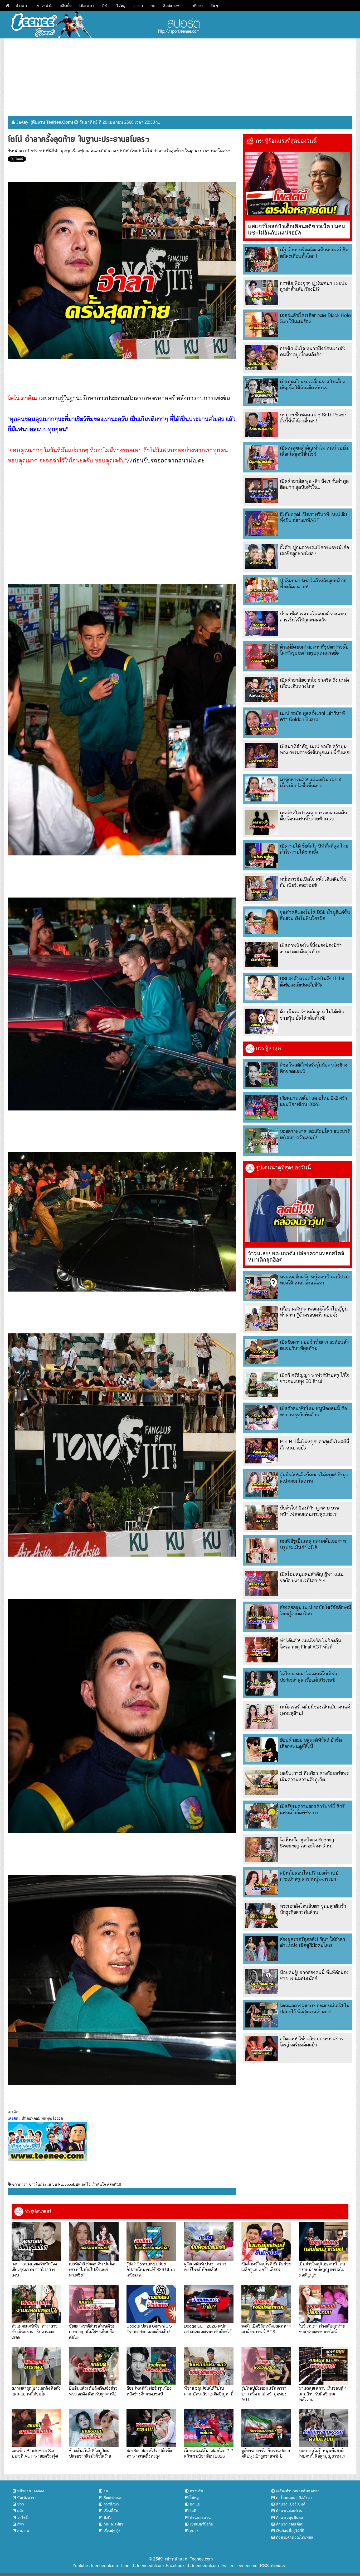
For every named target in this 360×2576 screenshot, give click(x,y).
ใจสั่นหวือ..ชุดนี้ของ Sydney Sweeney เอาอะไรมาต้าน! (307, 1843)
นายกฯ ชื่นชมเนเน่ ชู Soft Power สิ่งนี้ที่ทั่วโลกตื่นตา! (313, 418)
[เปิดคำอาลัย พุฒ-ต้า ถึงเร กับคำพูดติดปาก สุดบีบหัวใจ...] (262, 490)
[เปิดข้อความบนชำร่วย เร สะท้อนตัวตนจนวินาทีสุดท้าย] (262, 1351)
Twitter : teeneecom (238, 2566)
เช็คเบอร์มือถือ (201, 2524)
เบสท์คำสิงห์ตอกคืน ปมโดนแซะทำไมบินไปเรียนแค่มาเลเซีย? (93, 2269)
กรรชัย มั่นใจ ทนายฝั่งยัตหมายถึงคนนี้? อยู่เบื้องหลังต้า (313, 351)
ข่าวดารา (22, 6)
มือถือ (108, 2518)
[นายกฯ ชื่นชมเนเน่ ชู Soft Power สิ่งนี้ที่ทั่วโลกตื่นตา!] (262, 424)
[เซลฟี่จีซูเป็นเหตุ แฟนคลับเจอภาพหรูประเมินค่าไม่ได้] (262, 1550)
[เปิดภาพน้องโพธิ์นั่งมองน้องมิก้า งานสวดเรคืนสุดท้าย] (262, 955)
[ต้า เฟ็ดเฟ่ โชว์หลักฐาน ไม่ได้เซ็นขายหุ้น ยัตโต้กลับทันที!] (262, 1021)
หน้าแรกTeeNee (27, 151)
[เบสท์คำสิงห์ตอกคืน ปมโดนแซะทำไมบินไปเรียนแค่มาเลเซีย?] (94, 2241)
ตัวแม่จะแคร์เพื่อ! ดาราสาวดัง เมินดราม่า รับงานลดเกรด (35, 2331)
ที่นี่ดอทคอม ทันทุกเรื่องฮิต (42, 2118)
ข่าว (21, 2504)
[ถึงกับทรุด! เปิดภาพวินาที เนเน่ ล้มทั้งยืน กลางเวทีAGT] (262, 524)
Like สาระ (87, 6)
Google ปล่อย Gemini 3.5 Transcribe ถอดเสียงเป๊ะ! (149, 2329)
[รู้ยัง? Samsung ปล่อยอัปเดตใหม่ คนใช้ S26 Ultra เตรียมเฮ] (151, 2241)
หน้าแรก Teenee (31, 2491)
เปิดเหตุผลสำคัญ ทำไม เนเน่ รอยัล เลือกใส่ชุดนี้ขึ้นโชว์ (314, 451)
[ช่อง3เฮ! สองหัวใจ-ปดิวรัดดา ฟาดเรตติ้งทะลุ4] (151, 2428)
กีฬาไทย (131, 151)
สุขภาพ (23, 2531)
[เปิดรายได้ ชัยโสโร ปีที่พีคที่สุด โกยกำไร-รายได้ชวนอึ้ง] (262, 855)
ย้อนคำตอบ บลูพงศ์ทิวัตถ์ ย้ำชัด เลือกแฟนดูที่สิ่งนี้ (311, 1743)
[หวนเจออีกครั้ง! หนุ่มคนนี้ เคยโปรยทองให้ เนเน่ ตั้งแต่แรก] (262, 1286)
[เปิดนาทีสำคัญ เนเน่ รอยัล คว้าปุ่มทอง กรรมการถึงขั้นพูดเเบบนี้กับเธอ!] (262, 756)
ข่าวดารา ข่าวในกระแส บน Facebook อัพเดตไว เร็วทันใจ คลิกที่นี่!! (67, 2184)
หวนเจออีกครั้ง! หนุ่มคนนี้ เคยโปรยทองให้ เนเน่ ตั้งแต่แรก (314, 1280)
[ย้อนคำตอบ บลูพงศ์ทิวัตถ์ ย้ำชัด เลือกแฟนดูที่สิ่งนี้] (262, 1749)
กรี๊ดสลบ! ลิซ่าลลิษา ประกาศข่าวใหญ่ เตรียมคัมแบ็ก (312, 2042)
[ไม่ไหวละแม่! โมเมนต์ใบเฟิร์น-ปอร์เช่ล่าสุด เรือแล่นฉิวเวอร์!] (262, 1683)
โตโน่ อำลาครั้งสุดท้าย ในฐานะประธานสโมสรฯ (186, 151)
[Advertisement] (180, 75)
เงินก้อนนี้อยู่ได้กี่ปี (290, 2531)
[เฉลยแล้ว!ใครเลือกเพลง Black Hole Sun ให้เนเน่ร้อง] (262, 325)
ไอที (193, 2511)
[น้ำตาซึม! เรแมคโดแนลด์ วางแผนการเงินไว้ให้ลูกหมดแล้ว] (262, 623)
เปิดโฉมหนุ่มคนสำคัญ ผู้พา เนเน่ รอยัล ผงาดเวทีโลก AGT (312, 1577)
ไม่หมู (121, 6)
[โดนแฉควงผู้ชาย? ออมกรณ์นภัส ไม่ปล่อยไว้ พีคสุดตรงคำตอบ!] (262, 2015)
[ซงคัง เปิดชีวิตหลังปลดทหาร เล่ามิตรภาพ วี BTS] (266, 2304)
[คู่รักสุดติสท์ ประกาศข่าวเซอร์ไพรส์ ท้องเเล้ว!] (209, 2241)
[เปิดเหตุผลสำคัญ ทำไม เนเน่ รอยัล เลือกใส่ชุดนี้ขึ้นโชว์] (262, 457)
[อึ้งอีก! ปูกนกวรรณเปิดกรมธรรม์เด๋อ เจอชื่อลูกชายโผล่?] (262, 557)
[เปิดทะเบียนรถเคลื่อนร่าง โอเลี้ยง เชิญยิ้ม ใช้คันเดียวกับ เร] (262, 391)
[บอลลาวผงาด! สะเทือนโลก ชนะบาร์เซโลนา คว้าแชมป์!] (262, 1141)
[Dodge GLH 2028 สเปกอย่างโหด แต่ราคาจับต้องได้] (209, 2304)
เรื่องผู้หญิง (112, 2531)
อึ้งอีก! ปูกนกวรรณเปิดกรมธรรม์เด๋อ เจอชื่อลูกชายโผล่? (314, 550)
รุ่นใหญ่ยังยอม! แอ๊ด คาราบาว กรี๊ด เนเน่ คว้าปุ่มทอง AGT (264, 2394)
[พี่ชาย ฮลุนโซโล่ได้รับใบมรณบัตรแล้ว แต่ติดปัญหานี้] (209, 2366)
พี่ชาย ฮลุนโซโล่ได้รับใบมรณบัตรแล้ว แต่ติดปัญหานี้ (209, 2391)
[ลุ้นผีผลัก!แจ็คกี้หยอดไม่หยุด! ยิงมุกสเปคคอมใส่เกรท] (262, 1484)
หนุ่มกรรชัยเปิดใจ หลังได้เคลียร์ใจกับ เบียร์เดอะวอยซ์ (313, 882)
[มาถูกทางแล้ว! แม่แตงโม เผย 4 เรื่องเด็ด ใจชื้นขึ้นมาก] (262, 789)
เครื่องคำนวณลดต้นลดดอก (298, 2491)
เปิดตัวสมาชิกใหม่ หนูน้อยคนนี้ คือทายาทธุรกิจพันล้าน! (313, 1411)
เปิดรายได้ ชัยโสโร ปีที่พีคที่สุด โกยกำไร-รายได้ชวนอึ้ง (314, 849)
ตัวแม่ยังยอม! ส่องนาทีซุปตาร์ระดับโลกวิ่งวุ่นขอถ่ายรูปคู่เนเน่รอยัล (314, 650)
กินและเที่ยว (113, 2524)
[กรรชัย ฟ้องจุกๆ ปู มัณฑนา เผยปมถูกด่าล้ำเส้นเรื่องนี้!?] (262, 293)
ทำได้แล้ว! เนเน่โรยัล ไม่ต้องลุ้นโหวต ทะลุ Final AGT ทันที (310, 1643)
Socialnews (172, 6)
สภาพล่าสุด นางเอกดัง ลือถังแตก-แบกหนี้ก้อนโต (36, 2391)
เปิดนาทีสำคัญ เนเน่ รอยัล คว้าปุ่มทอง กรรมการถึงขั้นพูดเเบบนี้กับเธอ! (315, 749)
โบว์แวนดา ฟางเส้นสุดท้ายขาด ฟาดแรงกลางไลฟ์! (322, 2329)
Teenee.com (201, 2559)
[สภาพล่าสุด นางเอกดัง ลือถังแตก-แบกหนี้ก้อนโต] (36, 2366)
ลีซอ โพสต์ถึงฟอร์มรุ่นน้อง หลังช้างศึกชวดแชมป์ (149, 2391)
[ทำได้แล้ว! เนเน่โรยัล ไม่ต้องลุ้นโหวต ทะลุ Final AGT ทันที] (262, 1650)
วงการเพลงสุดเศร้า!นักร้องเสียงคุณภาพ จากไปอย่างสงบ (34, 2269)
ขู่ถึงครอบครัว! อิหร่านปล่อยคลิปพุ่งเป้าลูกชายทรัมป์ (266, 2453)
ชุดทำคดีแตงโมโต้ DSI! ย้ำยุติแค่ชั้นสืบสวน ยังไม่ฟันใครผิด (315, 915)
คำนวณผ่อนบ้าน (289, 2511)
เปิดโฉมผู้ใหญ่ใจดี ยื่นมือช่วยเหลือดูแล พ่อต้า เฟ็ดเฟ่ (266, 2266)
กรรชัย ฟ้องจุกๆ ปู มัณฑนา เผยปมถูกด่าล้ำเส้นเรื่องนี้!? (314, 286)
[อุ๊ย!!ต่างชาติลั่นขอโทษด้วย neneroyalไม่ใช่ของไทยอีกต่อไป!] (94, 2304)
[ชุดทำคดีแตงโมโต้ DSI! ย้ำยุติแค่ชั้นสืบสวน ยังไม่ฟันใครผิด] (262, 922)
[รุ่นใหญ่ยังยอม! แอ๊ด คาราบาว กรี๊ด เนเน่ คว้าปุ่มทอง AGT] (266, 2366)
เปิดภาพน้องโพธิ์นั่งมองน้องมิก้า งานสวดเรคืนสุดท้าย (311, 948)
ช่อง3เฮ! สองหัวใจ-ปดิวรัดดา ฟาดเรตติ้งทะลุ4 (149, 2453)
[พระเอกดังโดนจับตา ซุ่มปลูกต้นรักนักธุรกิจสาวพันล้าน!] (262, 1915)
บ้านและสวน (200, 2518)
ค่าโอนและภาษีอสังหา (294, 2498)
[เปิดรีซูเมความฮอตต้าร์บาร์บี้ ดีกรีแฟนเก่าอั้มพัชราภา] (262, 1816)
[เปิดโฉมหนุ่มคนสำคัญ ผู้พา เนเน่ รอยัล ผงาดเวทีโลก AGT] (262, 1584)
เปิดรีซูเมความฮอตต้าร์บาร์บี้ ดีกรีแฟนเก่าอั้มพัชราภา (312, 1809)
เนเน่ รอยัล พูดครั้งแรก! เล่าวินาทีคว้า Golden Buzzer (312, 716)
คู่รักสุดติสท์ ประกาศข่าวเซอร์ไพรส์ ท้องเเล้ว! (205, 2266)
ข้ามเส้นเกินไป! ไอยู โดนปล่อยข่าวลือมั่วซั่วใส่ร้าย (90, 2453)
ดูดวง (194, 2531)
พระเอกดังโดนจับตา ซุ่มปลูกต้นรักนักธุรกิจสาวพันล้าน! (313, 1909)
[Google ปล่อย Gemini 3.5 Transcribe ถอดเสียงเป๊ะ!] (151, 2304)
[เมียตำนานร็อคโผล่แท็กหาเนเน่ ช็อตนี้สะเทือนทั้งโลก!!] (262, 259)
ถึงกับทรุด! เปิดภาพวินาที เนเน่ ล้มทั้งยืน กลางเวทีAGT (313, 517)
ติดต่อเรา (278, 2566)
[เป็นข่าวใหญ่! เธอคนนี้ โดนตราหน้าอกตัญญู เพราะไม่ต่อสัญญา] (324, 2241)
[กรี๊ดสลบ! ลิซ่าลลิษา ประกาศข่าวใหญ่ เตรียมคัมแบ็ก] (262, 2048)
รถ (153, 6)
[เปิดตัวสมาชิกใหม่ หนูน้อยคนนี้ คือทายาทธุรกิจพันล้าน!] (262, 1418)
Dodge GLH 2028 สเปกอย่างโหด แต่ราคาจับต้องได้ (208, 2329)
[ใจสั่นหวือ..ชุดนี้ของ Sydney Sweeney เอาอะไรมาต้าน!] (262, 1849)
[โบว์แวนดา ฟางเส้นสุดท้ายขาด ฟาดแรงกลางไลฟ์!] (324, 2304)
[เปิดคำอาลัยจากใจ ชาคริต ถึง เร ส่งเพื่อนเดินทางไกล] (262, 689)
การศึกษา (196, 6)
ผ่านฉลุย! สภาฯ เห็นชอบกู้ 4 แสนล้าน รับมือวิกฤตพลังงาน (323, 2394)
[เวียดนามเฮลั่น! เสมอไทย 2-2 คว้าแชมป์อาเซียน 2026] (262, 1107)
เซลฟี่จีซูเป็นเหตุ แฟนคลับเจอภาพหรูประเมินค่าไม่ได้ (313, 1544)
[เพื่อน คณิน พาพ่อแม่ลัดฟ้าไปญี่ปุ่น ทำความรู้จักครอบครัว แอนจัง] (262, 1318)
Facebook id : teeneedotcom (191, 2566)
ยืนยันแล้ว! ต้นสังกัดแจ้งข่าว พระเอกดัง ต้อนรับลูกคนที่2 (93, 2391)
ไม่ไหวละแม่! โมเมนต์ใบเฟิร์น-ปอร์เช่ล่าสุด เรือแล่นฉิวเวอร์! (310, 1677)
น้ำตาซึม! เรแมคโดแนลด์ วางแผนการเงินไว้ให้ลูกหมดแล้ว (313, 617)
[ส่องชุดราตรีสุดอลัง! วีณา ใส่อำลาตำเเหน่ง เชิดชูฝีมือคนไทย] (262, 1949)
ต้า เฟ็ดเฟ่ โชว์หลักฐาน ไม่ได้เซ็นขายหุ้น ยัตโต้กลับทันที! (312, 1015)
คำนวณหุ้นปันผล (290, 2518)
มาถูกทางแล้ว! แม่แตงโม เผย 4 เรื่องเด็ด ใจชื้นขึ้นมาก (311, 783)
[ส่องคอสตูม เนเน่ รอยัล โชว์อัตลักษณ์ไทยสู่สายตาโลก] (262, 1617)
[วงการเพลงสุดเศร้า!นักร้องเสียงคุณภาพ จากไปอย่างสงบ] (36, 2241)
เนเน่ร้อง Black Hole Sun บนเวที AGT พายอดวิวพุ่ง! (35, 2453)
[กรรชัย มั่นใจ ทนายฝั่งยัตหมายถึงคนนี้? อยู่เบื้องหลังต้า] (262, 358)
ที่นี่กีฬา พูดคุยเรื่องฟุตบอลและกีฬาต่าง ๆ (83, 151)
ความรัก (196, 2491)
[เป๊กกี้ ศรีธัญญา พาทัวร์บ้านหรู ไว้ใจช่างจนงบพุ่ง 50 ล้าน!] (262, 1385)
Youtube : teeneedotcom (95, 2566)
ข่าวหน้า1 (44, 6)
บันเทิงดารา (27, 2498)
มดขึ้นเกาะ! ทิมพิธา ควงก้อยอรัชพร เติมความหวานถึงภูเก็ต (314, 1776)
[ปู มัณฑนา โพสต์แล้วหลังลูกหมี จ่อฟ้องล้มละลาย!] (262, 590)
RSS (264, 2566)
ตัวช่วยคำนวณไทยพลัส (295, 2537)
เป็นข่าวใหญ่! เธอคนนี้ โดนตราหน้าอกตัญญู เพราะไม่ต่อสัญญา (322, 2269)
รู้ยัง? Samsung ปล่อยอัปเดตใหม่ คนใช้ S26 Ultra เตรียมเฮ (151, 2269)
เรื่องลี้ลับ (111, 2511)
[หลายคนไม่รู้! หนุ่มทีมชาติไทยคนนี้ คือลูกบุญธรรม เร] (324, 2428)
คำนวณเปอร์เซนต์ (291, 2504)
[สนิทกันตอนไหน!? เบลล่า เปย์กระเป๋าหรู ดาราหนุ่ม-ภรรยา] (262, 1882)
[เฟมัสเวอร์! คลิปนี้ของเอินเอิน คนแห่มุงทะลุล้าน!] (262, 1716)
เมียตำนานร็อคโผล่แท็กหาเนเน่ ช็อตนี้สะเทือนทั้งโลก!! (314, 253)
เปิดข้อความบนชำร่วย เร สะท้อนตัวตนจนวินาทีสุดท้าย (314, 1345)
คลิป (21, 2511)
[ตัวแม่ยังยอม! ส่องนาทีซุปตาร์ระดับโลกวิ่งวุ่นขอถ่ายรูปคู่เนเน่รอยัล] (262, 656)
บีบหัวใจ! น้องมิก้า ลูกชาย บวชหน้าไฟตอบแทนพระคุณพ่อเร (310, 1511)
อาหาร (138, 6)
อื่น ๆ (214, 6)
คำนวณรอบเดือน (290, 2524)
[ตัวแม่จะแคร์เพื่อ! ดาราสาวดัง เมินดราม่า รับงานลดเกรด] (36, 2304)
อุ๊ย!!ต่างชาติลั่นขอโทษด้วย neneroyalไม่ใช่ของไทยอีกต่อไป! (92, 2331)
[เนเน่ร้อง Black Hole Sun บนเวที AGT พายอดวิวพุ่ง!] (36, 2428)
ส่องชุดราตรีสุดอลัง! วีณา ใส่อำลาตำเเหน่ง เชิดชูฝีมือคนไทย (313, 1942)
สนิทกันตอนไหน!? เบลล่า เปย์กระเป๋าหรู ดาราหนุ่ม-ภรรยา (309, 1876)
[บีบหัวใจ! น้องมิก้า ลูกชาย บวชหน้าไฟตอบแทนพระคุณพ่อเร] (262, 1517)
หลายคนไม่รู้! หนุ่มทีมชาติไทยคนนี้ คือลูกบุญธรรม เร (322, 2453)
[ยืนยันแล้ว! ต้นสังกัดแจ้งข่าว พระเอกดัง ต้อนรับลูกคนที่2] (94, 2366)
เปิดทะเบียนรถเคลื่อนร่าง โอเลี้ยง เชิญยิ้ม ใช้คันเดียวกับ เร (312, 385)
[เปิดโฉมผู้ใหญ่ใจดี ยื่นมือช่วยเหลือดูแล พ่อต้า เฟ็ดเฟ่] (266, 2241)
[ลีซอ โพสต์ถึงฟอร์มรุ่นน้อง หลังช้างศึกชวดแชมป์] (262, 1074)
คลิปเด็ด (65, 6)
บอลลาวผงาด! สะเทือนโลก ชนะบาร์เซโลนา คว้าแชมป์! (315, 1134)
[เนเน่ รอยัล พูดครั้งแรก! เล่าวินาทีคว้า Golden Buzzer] (262, 723)
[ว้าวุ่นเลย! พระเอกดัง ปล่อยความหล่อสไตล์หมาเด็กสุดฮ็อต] (298, 1210)
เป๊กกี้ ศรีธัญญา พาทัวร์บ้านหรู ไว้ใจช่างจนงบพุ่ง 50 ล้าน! (315, 1378)
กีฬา (105, 6)
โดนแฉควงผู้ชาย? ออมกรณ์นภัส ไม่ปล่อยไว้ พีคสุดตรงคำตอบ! (315, 2009)
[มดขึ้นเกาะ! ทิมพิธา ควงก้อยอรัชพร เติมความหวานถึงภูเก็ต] (262, 1783)
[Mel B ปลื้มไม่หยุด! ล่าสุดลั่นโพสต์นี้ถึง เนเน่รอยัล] (262, 1451)
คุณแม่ (195, 2504)
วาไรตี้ (22, 2518)
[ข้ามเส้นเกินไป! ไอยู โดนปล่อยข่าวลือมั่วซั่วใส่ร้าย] (94, 2428)
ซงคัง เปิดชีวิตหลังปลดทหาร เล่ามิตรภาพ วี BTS (266, 2329)
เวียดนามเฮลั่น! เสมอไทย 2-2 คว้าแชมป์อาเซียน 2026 (313, 1101)
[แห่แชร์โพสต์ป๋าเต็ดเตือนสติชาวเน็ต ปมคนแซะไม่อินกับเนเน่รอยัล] (298, 184)
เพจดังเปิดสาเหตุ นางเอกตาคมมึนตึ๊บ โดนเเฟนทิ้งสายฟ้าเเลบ (313, 816)
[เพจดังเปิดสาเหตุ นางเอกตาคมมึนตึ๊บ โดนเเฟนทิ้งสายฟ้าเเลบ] (262, 822)
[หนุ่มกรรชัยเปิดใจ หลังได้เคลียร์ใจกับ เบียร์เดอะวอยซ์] (262, 888)
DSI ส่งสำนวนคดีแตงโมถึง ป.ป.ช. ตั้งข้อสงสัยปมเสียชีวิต (313, 981)
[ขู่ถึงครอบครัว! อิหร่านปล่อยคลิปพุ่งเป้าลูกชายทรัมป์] (266, 2428)
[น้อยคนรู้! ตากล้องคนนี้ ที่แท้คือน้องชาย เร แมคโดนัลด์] (262, 1982)
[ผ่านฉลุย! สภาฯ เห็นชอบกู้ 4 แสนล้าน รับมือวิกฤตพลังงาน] (324, 2366)
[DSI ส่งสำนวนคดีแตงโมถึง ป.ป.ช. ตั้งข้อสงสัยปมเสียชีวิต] (262, 988)
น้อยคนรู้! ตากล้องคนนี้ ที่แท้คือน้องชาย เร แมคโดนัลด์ (314, 1975)
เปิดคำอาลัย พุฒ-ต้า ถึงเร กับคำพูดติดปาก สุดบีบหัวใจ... (314, 484)
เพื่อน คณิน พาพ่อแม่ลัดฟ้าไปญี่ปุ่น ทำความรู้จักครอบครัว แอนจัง (314, 1312)
